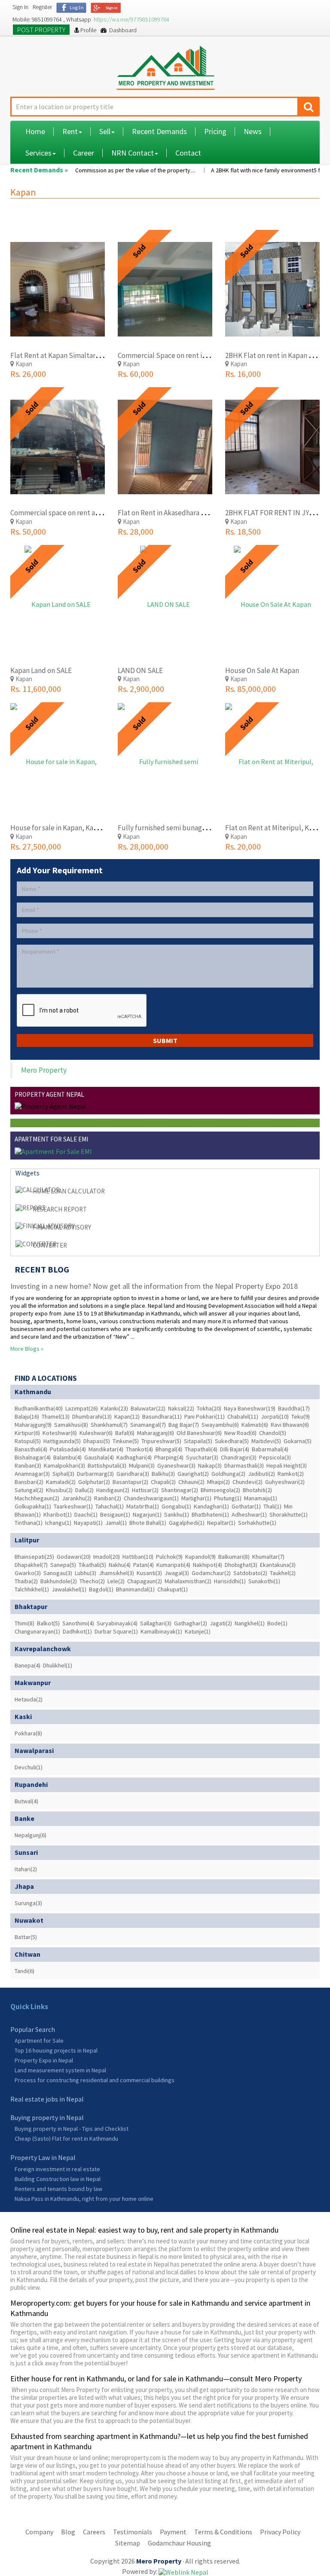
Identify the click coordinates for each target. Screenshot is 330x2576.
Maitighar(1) (196, 1498)
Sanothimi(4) (78, 1623)
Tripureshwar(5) (161, 1441)
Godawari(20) (74, 1557)
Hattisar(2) (145, 1490)
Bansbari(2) (29, 1482)
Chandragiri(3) (239, 1457)
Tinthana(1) (29, 1523)
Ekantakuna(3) (278, 1565)
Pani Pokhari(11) (205, 1416)
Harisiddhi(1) (230, 1581)
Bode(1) (277, 1623)
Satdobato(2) (250, 1573)
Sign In (20, 7)
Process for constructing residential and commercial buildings (95, 2080)
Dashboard (122, 30)
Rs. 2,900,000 (141, 689)
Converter (50, 1245)
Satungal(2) (29, 1490)
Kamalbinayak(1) (161, 1631)
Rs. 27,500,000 (36, 846)
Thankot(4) (139, 1449)
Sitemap (128, 2543)
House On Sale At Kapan (262, 670)
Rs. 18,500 (243, 531)
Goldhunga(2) (228, 1474)
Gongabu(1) (176, 1506)
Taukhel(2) (283, 1573)
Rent (70, 131)
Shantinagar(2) (180, 1490)
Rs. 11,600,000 (36, 689)
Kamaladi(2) (61, 1482)
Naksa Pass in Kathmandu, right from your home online (84, 2199)
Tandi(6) (24, 1971)
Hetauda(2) (29, 1699)
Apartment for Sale (39, 2041)
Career (84, 153)
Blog (68, 2532)
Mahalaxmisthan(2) (188, 1581)
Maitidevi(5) (266, 1441)
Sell (105, 131)
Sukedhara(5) (232, 1441)
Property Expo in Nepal (44, 2060)
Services (38, 153)
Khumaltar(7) (268, 1557)
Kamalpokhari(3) (64, 1465)
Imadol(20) (107, 1557)
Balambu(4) (67, 1457)
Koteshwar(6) (60, 1433)
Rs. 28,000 (136, 531)
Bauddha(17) (294, 1408)
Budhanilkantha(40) (39, 1408)
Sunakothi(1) (264, 1581)
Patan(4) (144, 1565)
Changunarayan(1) (37, 1631)
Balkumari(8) (234, 1557)
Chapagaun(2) (145, 1581)
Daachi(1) (86, 1514)
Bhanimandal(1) (135, 1589)
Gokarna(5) (298, 1441)
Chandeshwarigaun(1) (151, 1498)
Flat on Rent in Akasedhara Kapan (169, 513)
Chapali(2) (163, 1482)
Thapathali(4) (201, 1449)
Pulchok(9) (169, 1557)
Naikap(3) (210, 1465)
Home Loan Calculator (69, 1191)
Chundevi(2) (247, 1482)
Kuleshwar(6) (96, 1433)
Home (35, 131)
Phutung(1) (228, 1498)
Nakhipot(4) (208, 1565)
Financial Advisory (62, 1227)
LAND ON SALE (140, 670)
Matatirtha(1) (143, 1506)
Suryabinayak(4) (117, 1623)
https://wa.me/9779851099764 (131, 19)
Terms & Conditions (223, 2532)
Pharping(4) (169, 1457)
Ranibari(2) (108, 1498)
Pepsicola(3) (275, 1457)
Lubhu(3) (86, 1573)
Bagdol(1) (101, 1589)
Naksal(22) (181, 1408)
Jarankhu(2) (77, 1498)
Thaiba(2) (26, 1581)
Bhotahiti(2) (257, 1490)
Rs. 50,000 (28, 531)
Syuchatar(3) (202, 1457)
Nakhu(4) (120, 1565)
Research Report (60, 1209)
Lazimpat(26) (82, 1408)
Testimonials (133, 2532)
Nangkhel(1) (250, 1623)
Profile (88, 30)
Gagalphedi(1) (187, 1523)
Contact (188, 153)
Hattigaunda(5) (62, 1441)
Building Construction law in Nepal (58, 2179)
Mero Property (44, 1070)
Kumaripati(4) (173, 1565)
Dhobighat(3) (241, 1565)
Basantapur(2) (130, 1482)
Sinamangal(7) (148, 1425)
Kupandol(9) (200, 1557)
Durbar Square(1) (116, 1631)
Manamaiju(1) (261, 1498)
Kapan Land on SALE (41, 670)
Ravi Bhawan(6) (290, 1425)
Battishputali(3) (107, 1465)
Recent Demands (159, 131)
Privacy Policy (280, 2532)
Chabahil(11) (243, 1416)
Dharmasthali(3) (244, 1465)
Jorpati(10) (275, 1416)
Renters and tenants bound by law (58, 2189)
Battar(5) (26, 1937)
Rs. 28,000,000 (143, 846)
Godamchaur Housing (179, 2543)
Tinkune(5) (126, 1441)
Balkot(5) (48, 1623)
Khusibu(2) (59, 1490)
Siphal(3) (63, 1474)
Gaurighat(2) (193, 1474)
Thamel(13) (56, 1416)
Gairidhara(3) (133, 1474)
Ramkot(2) (291, 1474)
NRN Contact (133, 153)
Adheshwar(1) (249, 1514)
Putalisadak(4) (68, 1449)
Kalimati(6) (255, 1425)
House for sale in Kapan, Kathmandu (66, 828)
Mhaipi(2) (218, 1482)
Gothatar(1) (246, 1506)
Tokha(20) (209, 1408)
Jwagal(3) (177, 1573)
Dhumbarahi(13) (92, 1416)
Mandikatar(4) (106, 1449)
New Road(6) (240, 1433)
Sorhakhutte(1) (257, 1523)
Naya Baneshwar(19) (250, 1408)
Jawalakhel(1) (69, 1589)
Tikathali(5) (92, 1565)
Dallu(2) (84, 1490)
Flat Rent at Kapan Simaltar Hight (62, 355)
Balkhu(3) (163, 1474)
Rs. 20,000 (243, 846)
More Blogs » (27, 1349)
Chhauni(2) (191, 1482)
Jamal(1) (116, 1523)
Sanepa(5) (63, 1565)
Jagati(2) (221, 1623)
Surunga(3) (28, 1903)
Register (42, 7)
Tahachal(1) (110, 1506)
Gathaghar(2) (191, 1623)
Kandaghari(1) (211, 1506)
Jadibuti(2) (261, 1474)
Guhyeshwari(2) (285, 1482)
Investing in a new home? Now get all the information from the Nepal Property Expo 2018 (154, 1286)
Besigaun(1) (115, 1514)
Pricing (215, 131)
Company (39, 2532)
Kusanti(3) (149, 1573)
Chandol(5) (273, 1433)
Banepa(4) (27, 1665)
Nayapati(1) (88, 1523)
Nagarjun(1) (147, 1514)
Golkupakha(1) (33, 1506)
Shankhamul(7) (109, 1425)
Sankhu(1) (177, 1514)
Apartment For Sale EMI (51, 1139)
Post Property (41, 30)
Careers (94, 2532)
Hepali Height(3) (287, 1465)
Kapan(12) (127, 1416)
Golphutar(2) (94, 1482)
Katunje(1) (198, 1631)
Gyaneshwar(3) (176, 1465)
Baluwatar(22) (148, 1408)
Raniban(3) (28, 1465)
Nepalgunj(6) (31, 1835)
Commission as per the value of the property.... (117, 170)
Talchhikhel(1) (32, 1589)
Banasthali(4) (31, 1449)
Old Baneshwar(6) (199, 1433)
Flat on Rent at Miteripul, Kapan (275, 828)
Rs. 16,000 (243, 374)
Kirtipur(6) (27, 1433)
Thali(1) (272, 1506)
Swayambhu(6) (220, 1425)
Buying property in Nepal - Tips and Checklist (72, 2129)
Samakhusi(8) (71, 1425)
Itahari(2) (26, 1869)
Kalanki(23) (114, 1408)
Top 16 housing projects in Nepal (56, 2050)
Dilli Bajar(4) (235, 1449)
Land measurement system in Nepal (60, 2070)
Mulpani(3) (142, 1465)
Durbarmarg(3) (95, 1474)
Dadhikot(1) (77, 1631)
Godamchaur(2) (211, 1573)
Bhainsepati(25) (34, 1557)
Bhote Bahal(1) (148, 1523)
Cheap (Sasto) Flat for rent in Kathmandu (66, 2139)
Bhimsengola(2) (220, 1490)
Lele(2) (116, 1581)
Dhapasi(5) (97, 1441)
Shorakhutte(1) (289, 1514)
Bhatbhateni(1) (210, 1514)
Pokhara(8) (28, 1733)
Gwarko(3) (28, 1573)
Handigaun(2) (113, 1490)
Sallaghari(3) (156, 1623)
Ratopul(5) (28, 1441)
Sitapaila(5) (198, 1441)
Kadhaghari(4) (134, 1457)
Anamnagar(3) (32, 1474)
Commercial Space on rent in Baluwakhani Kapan (192, 355)
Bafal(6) (125, 1433)
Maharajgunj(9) (33, 1425)
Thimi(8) (24, 1623)
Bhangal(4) (169, 1449)
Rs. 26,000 (28, 374)
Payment (173, 2532)
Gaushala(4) (99, 1457)
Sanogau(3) (58, 1573)
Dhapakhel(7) (31, 1565)
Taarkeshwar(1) (73, 1506)
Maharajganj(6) (156, 1433)
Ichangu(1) (58, 1523)
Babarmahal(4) (270, 1449)
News (253, 131)
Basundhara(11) (162, 1416)
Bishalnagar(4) (33, 1457)
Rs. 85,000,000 (251, 689)
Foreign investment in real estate (57, 2169)
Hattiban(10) (138, 1557)
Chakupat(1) (173, 1589)
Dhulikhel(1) (58, 1665)
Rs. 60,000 (136, 374)
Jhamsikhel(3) (116, 1573)
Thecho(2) (92, 1581)
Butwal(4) (26, 1801)
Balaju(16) (27, 1416)
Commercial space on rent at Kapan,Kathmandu (84, 513)
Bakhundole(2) (59, 1581)
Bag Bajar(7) (184, 1425)
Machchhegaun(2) (37, 1498)
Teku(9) (301, 1416)
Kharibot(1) (58, 1514)
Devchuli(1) (29, 1767)
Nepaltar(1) (221, 1523)
